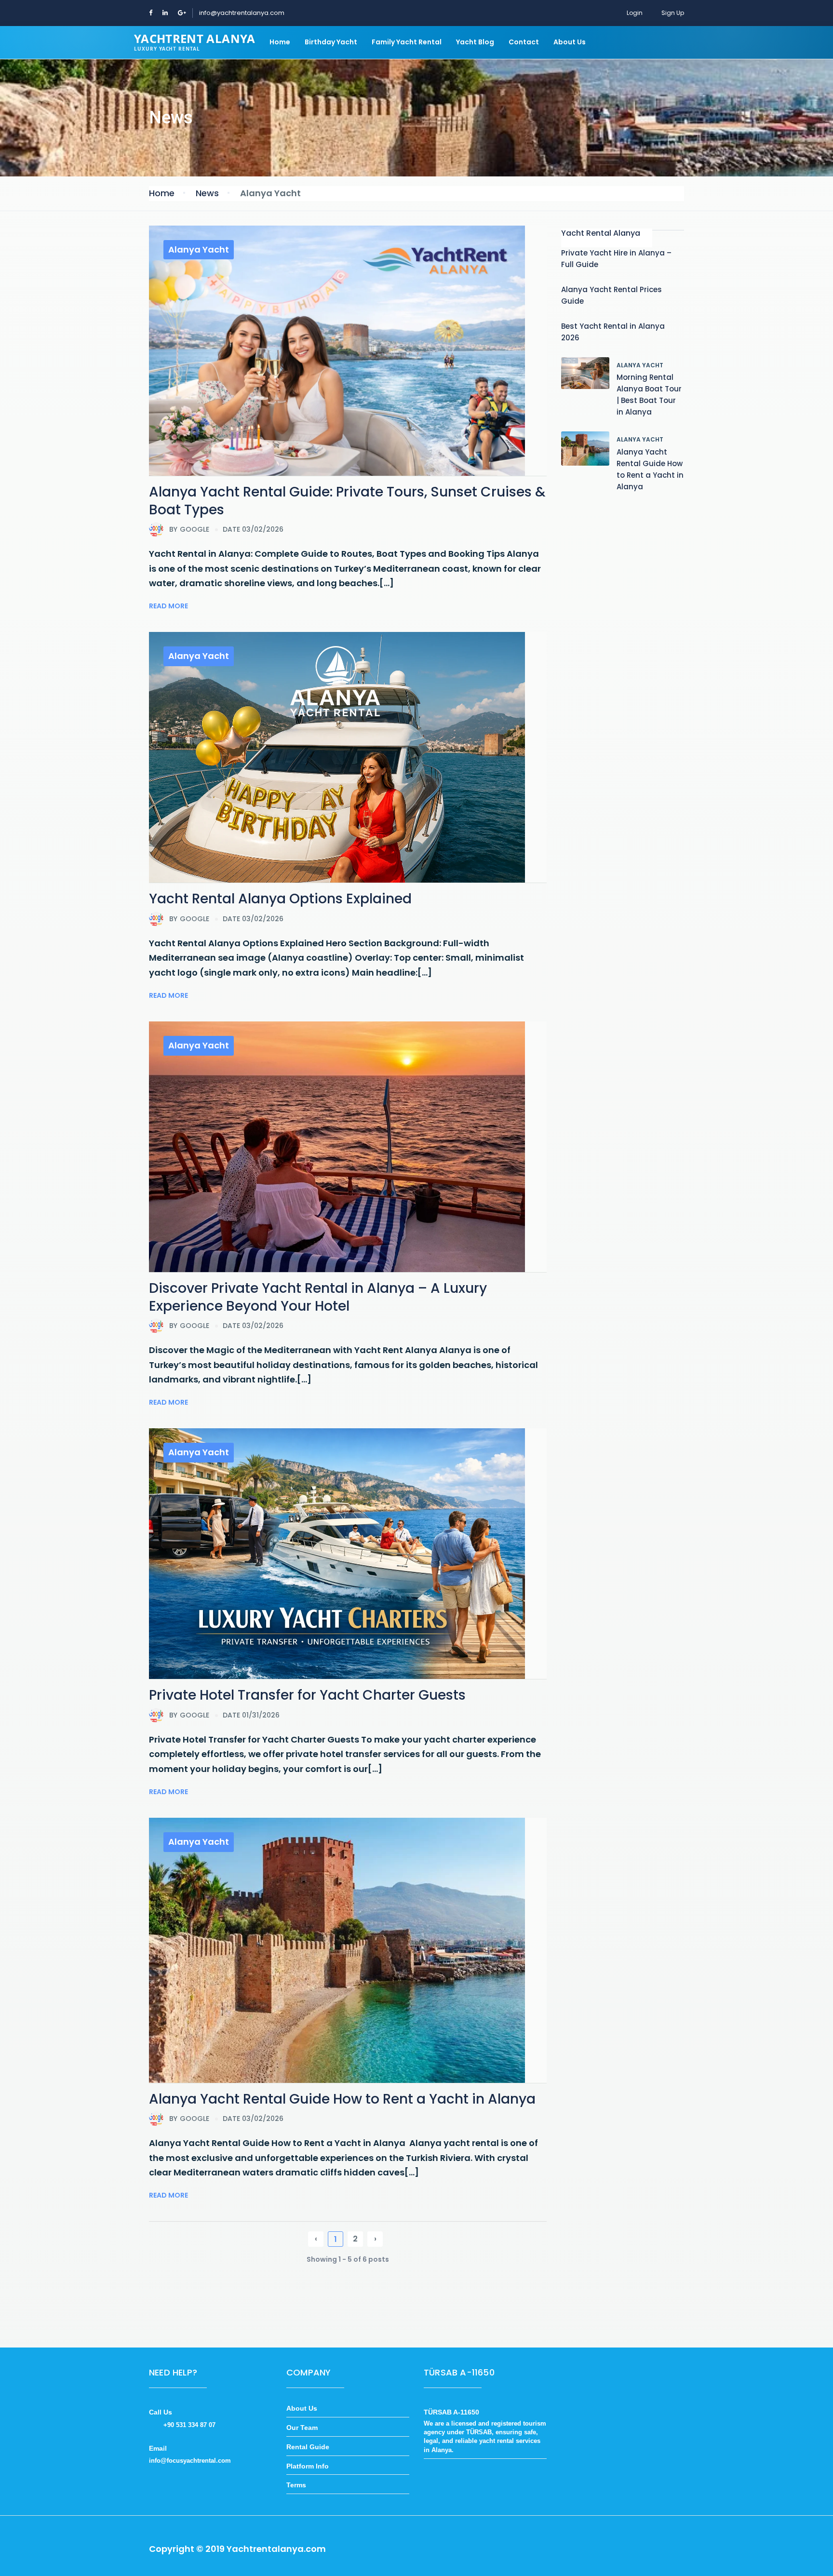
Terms (296, 2485)
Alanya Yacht (199, 249)
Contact (524, 42)
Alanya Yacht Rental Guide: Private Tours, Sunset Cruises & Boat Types (347, 501)
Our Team (302, 2428)
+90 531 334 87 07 (189, 2425)
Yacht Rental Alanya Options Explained (280, 899)
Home (280, 42)
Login (635, 13)
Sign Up (673, 13)
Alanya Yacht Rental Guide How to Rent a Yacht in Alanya (342, 2099)
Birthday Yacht (331, 42)
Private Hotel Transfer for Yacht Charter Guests (307, 1695)
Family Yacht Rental (407, 42)
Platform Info (308, 2466)
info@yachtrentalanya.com (242, 13)
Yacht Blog (475, 42)
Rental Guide (308, 2447)
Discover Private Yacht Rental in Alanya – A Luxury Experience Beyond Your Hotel (318, 1297)
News (207, 193)
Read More (168, 606)
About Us (570, 42)
